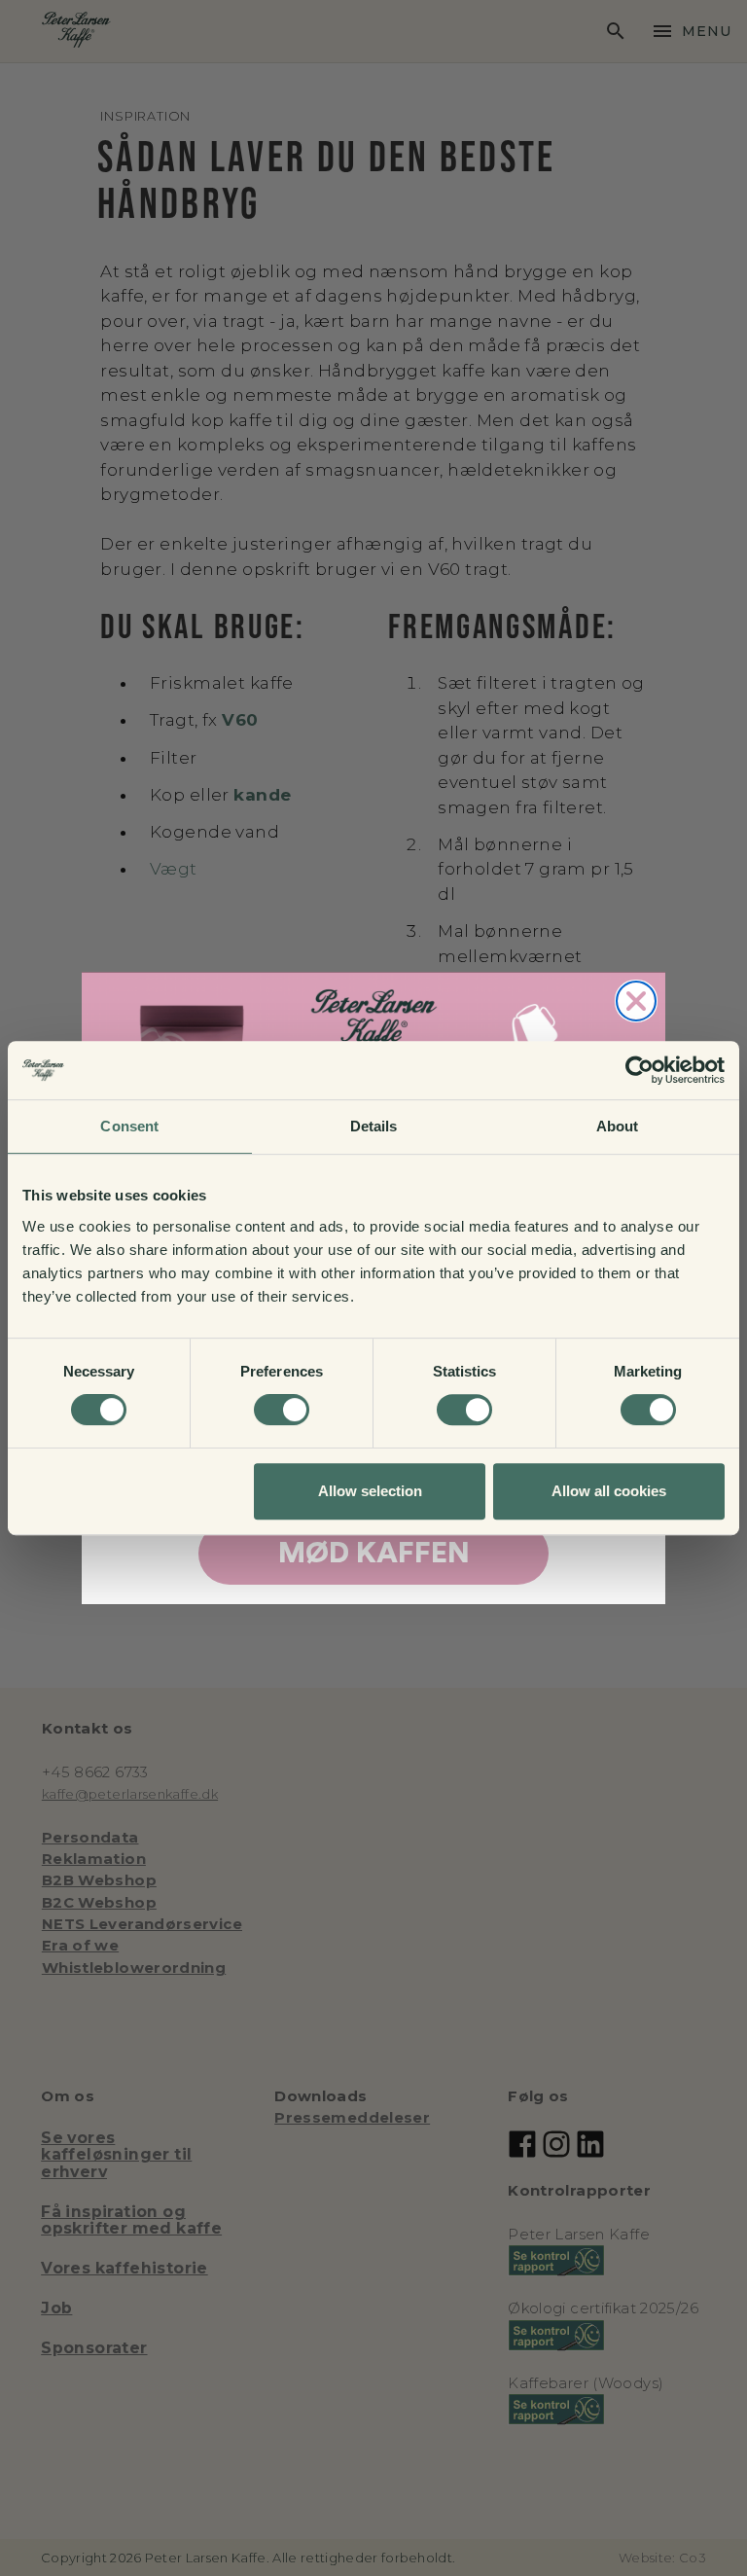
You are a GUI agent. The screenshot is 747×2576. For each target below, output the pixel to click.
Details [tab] (374, 1126)
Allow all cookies (609, 1491)
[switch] (282, 1410)
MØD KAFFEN (374, 1554)
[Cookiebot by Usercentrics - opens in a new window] (640, 1070)
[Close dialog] (636, 1001)
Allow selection (370, 1491)
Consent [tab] (129, 1126)
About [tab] (618, 1126)
